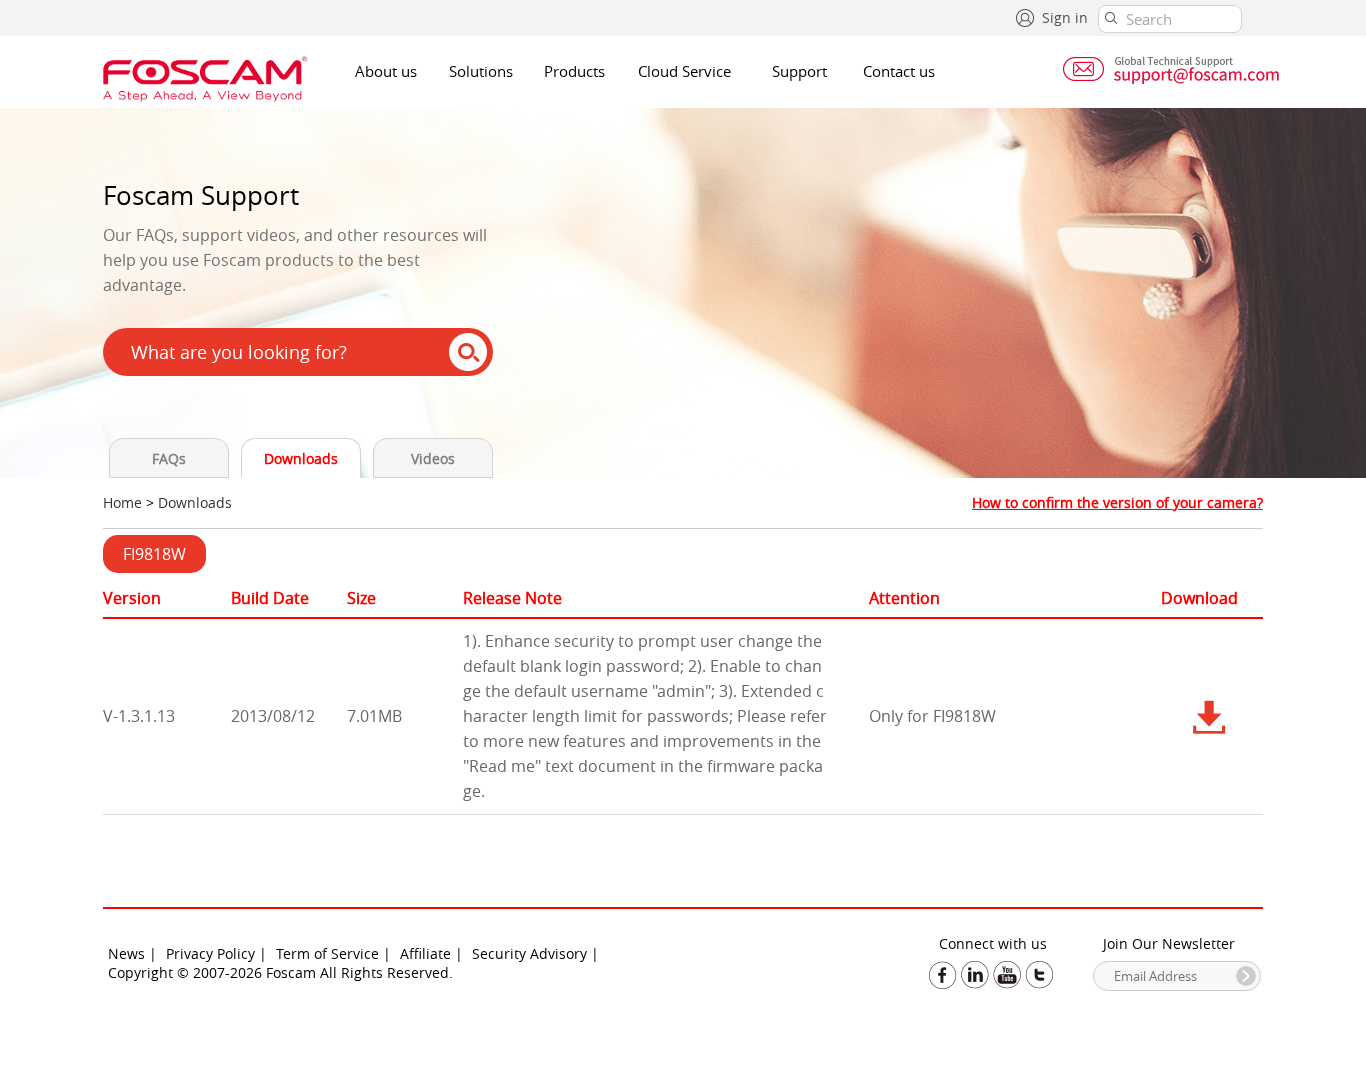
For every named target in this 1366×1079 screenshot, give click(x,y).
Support (799, 71)
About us (386, 71)
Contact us (899, 71)
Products (574, 71)
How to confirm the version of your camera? (1117, 502)
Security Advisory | (535, 953)
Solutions (481, 71)
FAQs (169, 458)
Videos (433, 458)
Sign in (1065, 17)
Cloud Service (684, 71)
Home (122, 502)
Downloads (301, 458)
